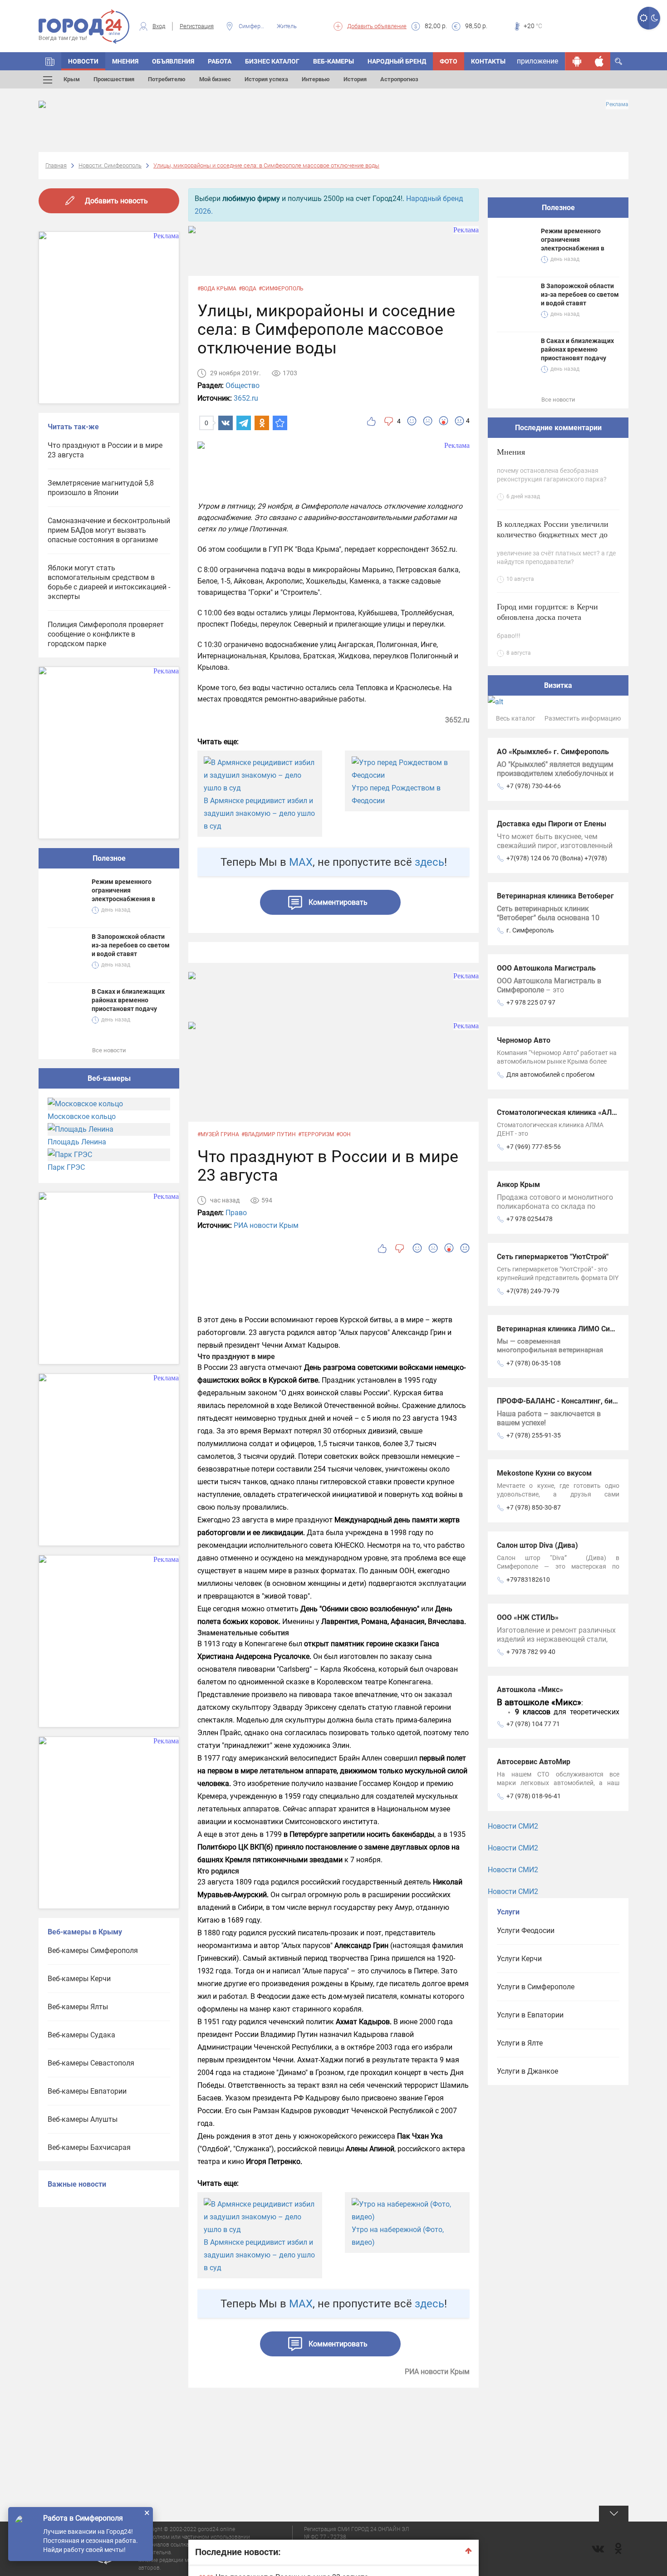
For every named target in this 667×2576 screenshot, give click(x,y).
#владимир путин (269, 1134)
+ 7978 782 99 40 (531, 1652)
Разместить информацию (583, 718)
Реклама (617, 104)
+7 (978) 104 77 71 (533, 1724)
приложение (537, 61)
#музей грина (218, 1134)
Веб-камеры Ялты (78, 2007)
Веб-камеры (333, 61)
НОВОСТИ (83, 61)
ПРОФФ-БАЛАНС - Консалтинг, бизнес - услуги (577, 1401)
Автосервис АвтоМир (534, 1762)
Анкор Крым (518, 1185)
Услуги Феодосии (526, 1931)
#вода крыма (217, 289)
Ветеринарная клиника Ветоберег (555, 896)
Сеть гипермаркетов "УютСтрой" (553, 1257)
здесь (429, 862)
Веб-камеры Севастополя (91, 2063)
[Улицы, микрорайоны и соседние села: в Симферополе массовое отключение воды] (280, 423)
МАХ (301, 862)
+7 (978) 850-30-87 (534, 1507)
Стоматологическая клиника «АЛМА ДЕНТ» (572, 1112)
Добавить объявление (377, 26)
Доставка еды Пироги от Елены (552, 824)
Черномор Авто (524, 1040)
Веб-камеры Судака (81, 2035)
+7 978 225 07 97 (531, 1002)
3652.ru (246, 398)
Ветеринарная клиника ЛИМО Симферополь (573, 1329)
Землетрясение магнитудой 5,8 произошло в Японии (101, 488)
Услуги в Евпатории (530, 2015)
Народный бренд (397, 61)
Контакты (488, 61)
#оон (343, 1134)
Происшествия (114, 79)
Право (236, 1213)
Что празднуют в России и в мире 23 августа (105, 450)
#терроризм (316, 1134)
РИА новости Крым (266, 1225)
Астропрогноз (399, 79)
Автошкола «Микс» (530, 1690)
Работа (220, 61)
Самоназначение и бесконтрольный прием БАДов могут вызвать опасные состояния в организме (109, 530)
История (355, 79)
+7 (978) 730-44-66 (534, 786)
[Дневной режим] (643, 18)
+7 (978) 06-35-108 (534, 1363)
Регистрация (197, 26)
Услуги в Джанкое (527, 2071)
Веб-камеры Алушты (83, 2119)
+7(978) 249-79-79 (533, 1291)
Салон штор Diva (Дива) (537, 1545)
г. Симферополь (530, 930)
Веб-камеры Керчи (79, 1979)
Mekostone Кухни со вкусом (544, 1473)
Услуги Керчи (519, 1959)
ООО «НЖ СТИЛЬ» (528, 1617)
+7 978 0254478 (530, 1219)
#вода (248, 289)
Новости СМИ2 (513, 1826)
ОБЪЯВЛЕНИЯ (173, 61)
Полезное (109, 858)
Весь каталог (516, 718)
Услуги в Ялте (520, 2043)
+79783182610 (528, 1580)
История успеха (266, 79)
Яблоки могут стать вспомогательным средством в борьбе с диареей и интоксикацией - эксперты (109, 582)
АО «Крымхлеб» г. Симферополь (553, 752)
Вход (159, 26)
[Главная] (50, 61)
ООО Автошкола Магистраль (546, 968)
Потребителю (167, 79)
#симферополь (281, 289)
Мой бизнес (215, 79)
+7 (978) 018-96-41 (534, 1796)
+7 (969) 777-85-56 (534, 1147)
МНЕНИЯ (125, 61)
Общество (243, 385)
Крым (72, 79)
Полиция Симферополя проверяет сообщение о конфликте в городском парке (106, 634)
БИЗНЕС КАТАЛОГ (272, 61)
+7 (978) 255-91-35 (534, 1435)
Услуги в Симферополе (536, 1987)
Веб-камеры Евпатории (87, 2091)
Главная (56, 165)
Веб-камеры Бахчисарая (89, 2147)
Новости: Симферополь (110, 165)
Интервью (316, 79)
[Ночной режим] (655, 18)
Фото (449, 61)
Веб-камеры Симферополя (93, 1950)
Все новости (109, 1050)
